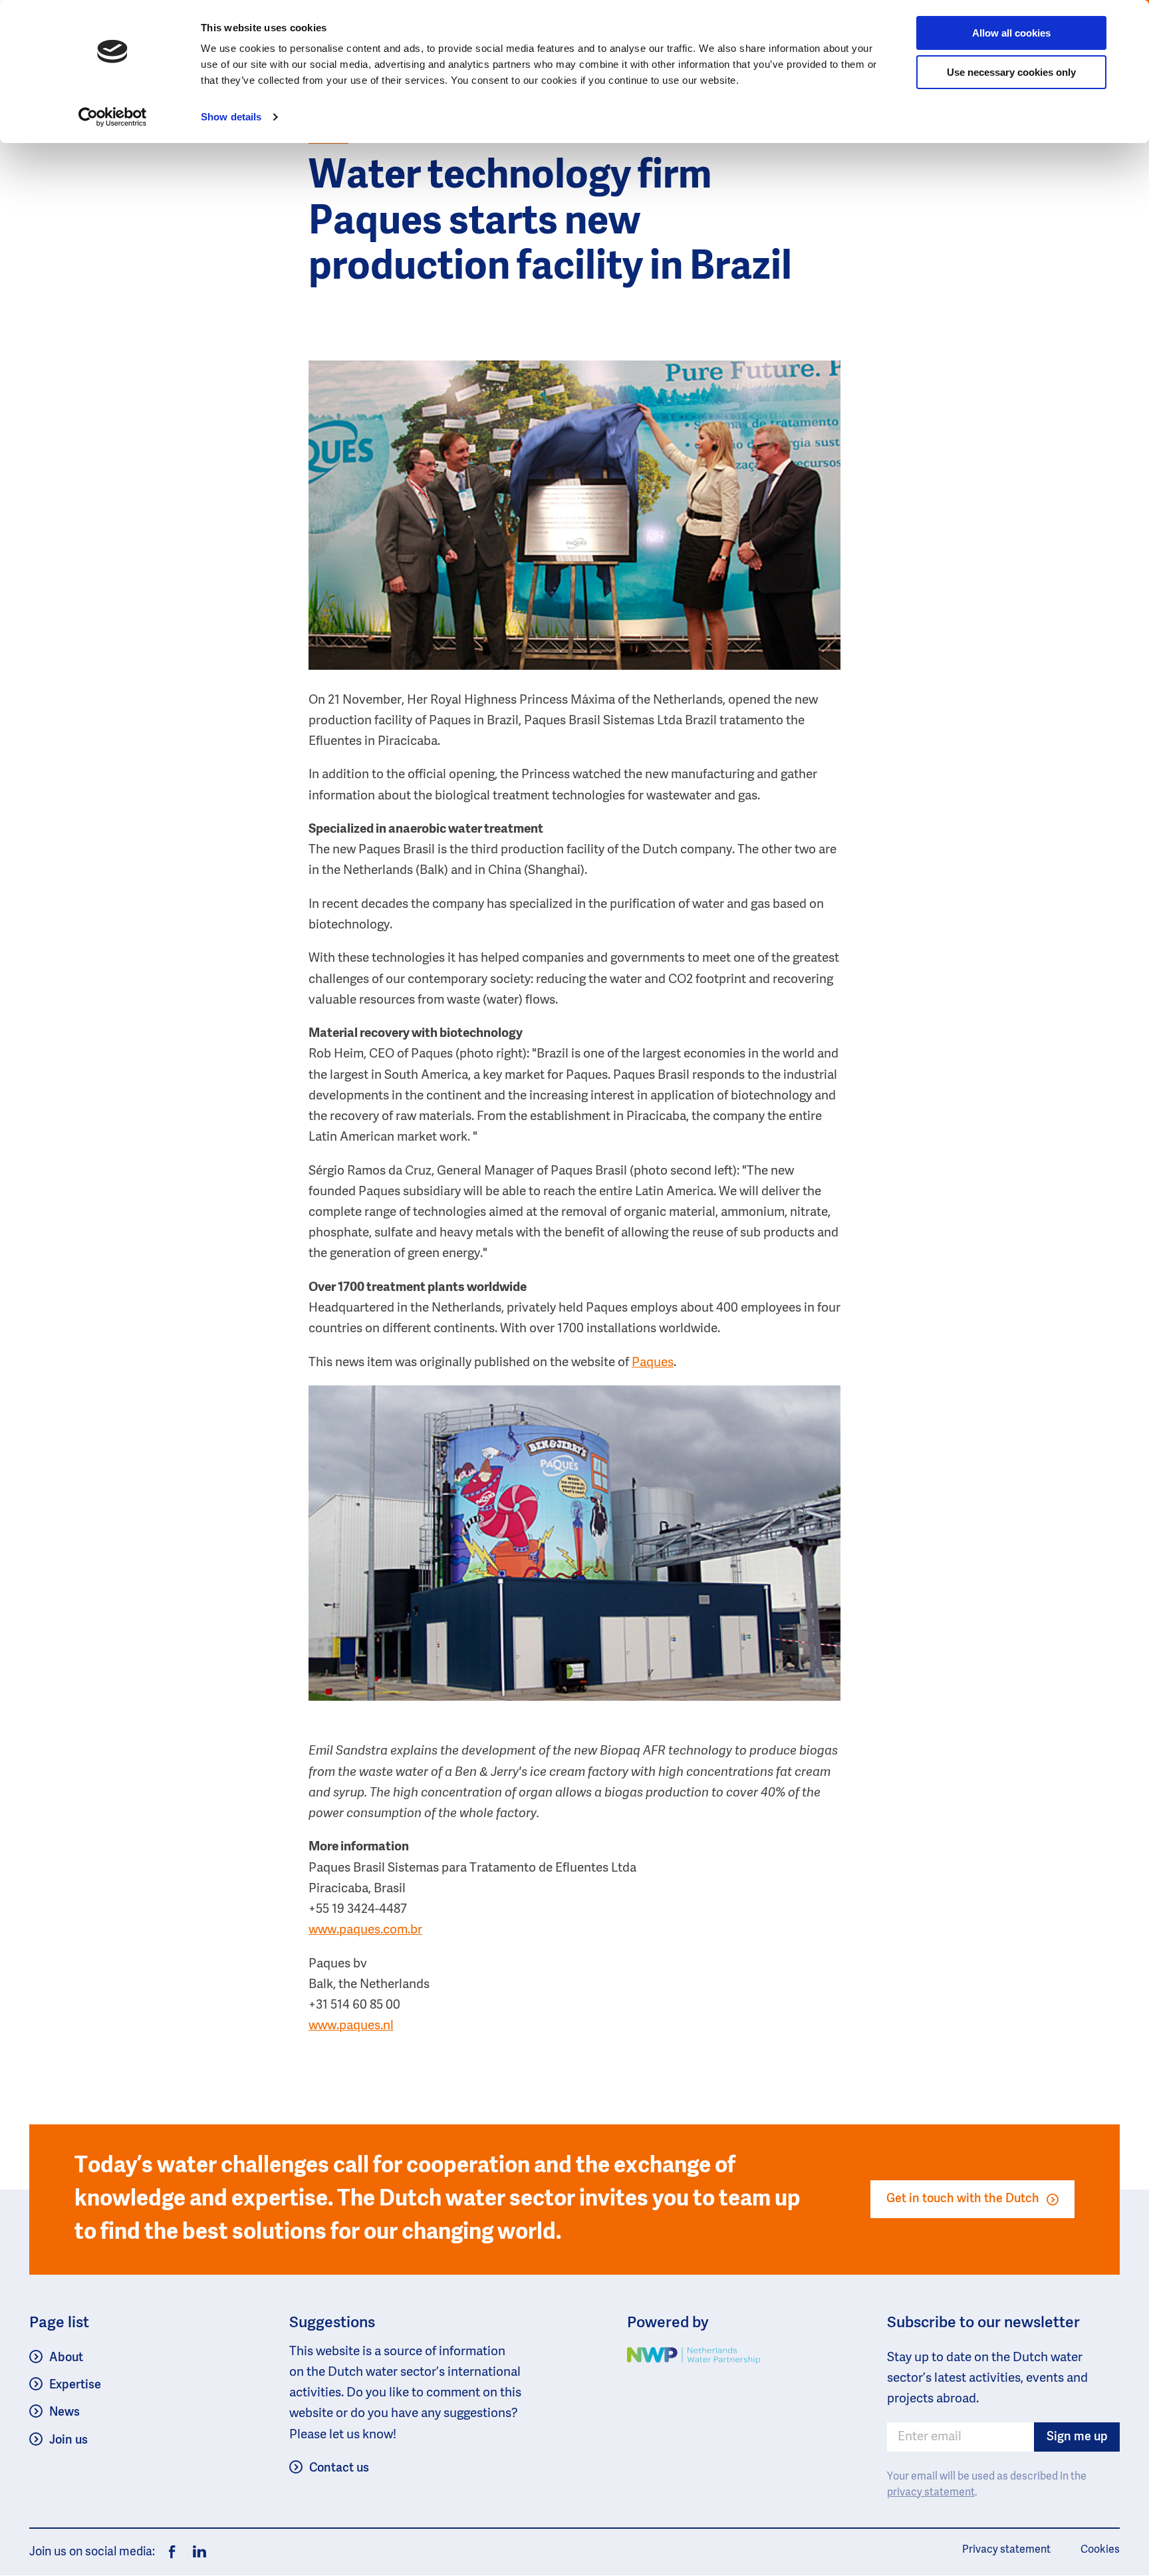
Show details (231, 117)
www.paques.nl (351, 2026)
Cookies (1100, 2550)
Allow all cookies (1011, 33)
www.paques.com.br (365, 1930)
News (64, 2412)
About (66, 2358)
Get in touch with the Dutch (963, 2199)
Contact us (339, 2468)
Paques (653, 1362)
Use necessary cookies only (1011, 72)
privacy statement (931, 2493)
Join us (68, 2440)
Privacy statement (1006, 2550)
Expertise (75, 2385)
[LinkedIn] (196, 2552)
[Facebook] (172, 2552)
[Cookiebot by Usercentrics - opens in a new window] (113, 117)
